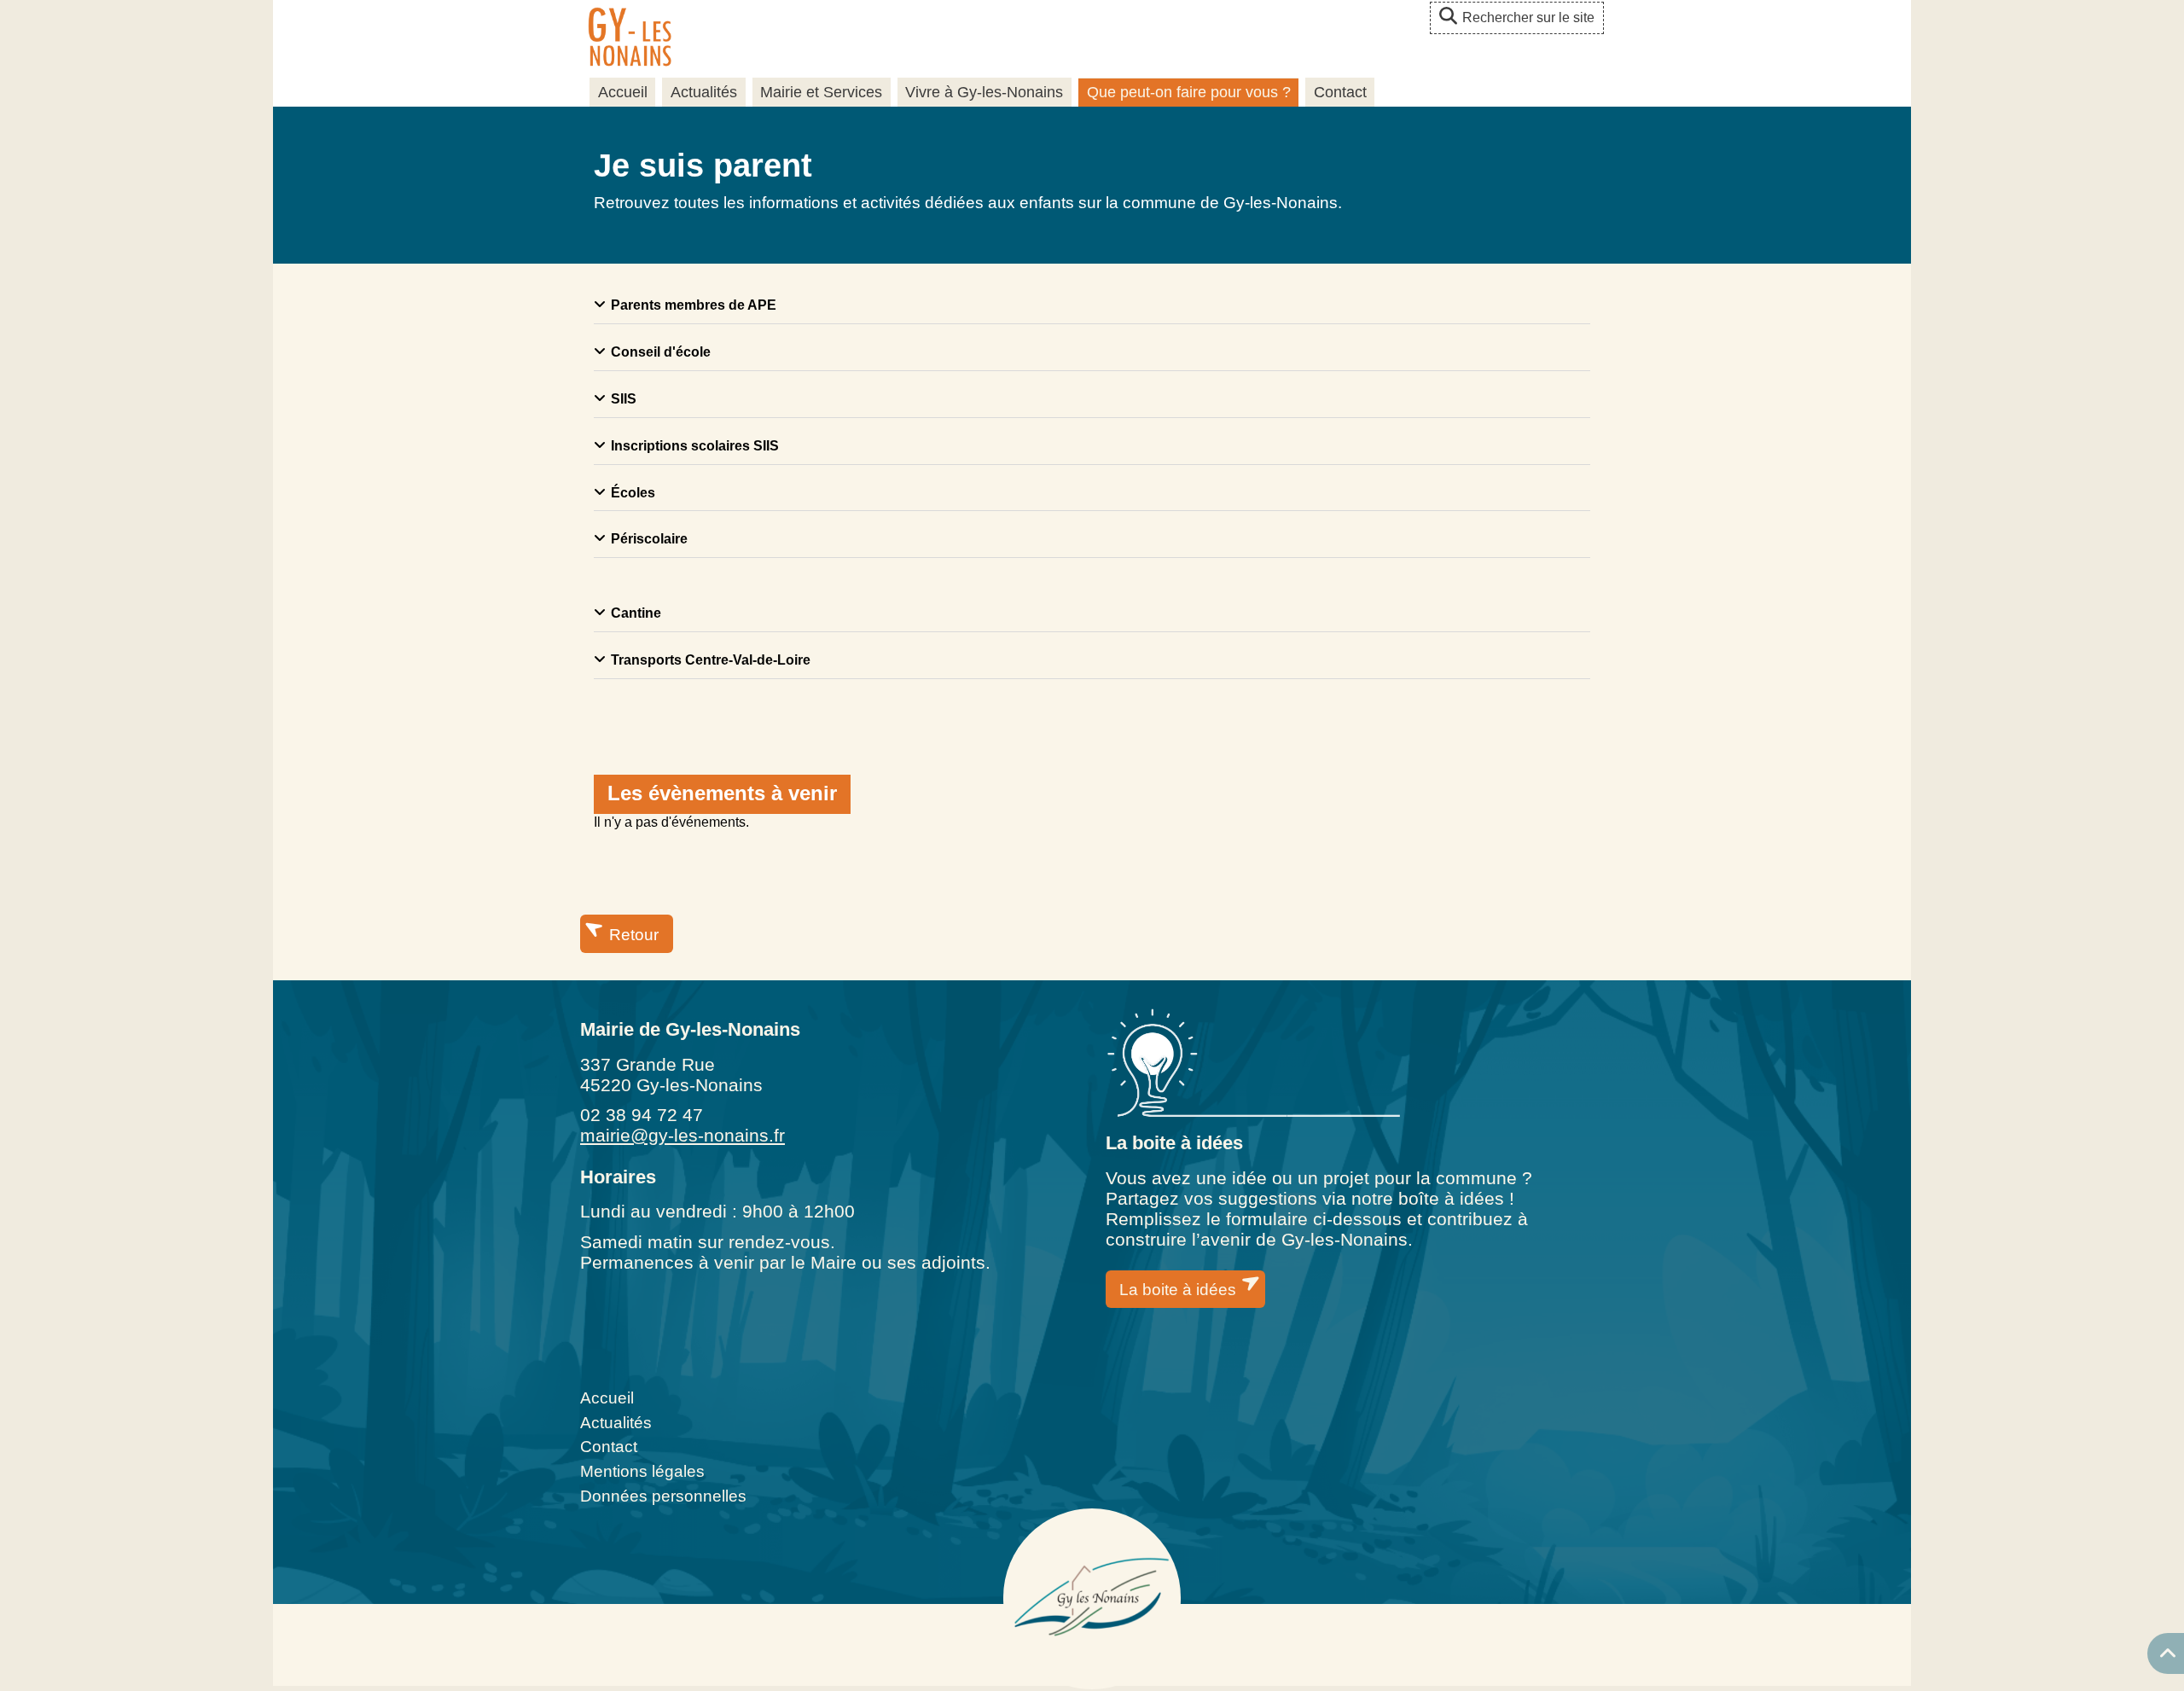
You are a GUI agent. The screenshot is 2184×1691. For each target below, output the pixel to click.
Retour (634, 935)
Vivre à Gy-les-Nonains (984, 92)
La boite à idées (1178, 1290)
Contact (1340, 92)
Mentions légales (642, 1471)
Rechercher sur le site (1528, 17)
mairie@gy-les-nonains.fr (682, 1135)
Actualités (704, 92)
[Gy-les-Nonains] (630, 39)
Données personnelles (663, 1496)
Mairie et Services (821, 92)
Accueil (623, 92)
